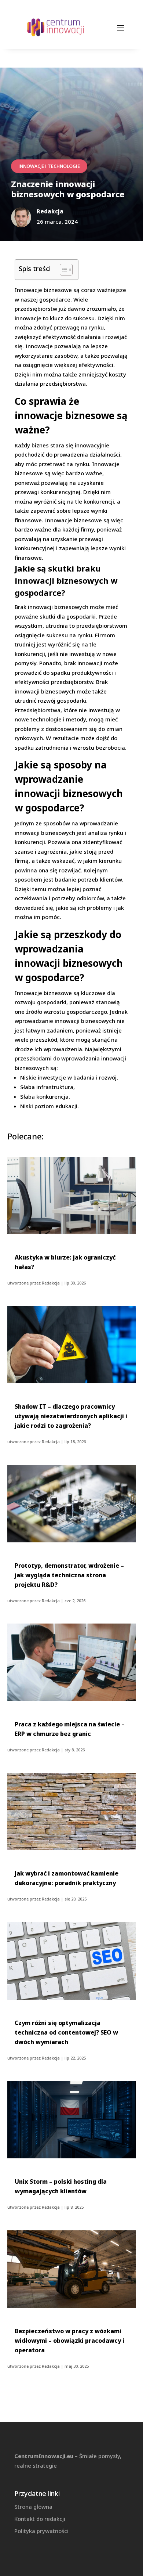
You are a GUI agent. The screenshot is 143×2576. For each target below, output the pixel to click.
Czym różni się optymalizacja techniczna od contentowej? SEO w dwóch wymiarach (66, 2032)
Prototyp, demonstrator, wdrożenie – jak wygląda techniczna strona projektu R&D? (69, 1575)
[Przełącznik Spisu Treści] (63, 270)
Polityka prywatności (41, 2531)
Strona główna (33, 2507)
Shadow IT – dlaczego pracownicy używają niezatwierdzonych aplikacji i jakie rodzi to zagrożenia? (71, 1416)
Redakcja (51, 1283)
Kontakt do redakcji (40, 2519)
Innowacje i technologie (49, 166)
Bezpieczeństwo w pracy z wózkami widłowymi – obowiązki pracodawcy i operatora (69, 2341)
